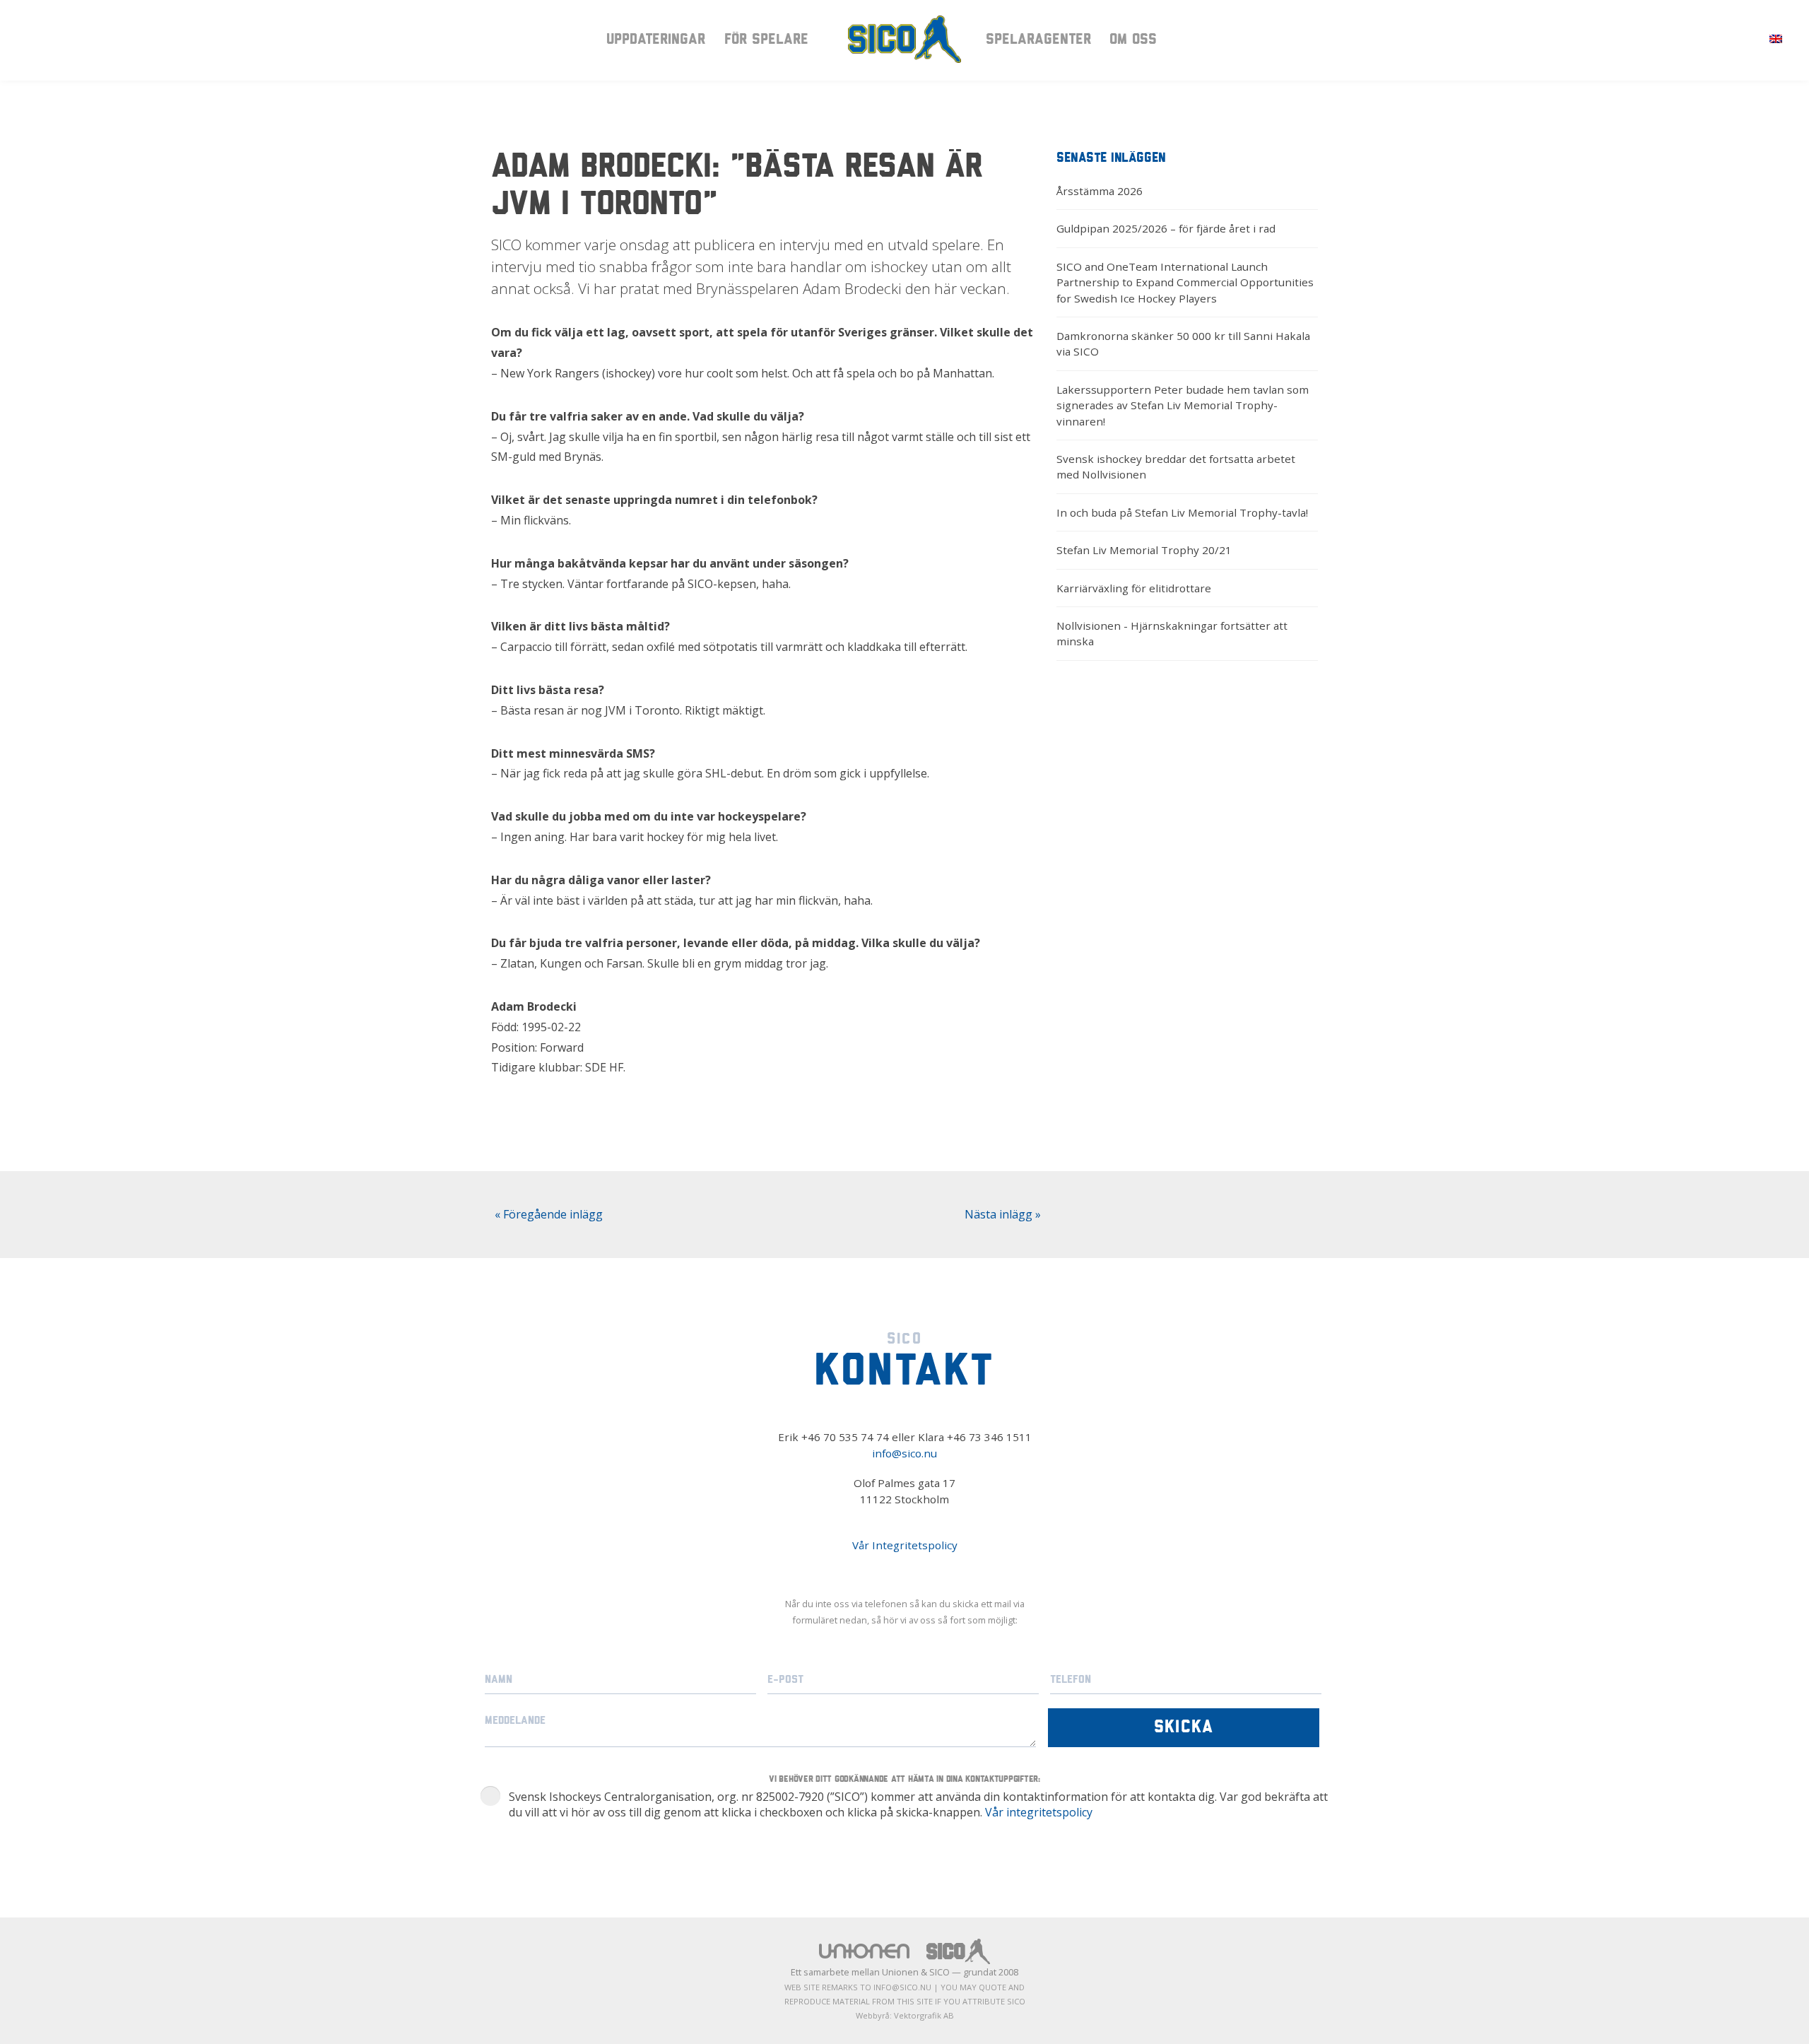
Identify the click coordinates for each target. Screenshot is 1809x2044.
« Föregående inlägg (549, 1214)
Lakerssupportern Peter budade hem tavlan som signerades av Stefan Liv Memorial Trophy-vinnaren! (1183, 405)
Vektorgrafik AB (924, 2015)
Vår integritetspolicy (1039, 1812)
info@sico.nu (904, 1453)
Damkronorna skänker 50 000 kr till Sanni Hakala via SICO (1183, 343)
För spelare (766, 40)
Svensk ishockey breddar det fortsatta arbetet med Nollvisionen (1176, 466)
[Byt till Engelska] (1776, 38)
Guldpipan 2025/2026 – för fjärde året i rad (1166, 228)
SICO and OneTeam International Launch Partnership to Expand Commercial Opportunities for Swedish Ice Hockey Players (1185, 282)
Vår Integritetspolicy (905, 1545)
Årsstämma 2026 (1100, 191)
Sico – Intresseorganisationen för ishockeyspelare (904, 39)
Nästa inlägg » (1003, 1214)
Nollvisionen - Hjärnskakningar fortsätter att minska (1172, 633)
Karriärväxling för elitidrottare (1134, 588)
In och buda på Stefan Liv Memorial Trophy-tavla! (1182, 512)
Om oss (1133, 40)
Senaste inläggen (1111, 159)
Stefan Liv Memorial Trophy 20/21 (1144, 550)
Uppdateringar (656, 40)
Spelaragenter (1038, 40)
